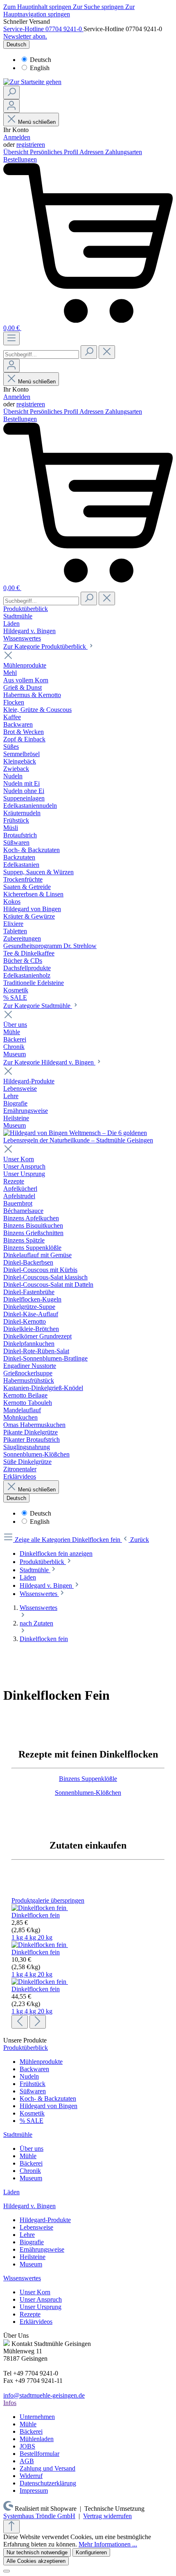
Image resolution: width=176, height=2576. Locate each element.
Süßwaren (33, 2091)
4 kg (31, 1937)
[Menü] (11, 339)
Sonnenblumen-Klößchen (88, 1793)
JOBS (27, 2446)
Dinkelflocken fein (36, 1915)
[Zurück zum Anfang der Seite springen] (11, 2527)
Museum (31, 2178)
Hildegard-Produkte (45, 2220)
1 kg (18, 1937)
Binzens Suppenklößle (88, 1779)
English (40, 68)
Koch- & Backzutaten (48, 2098)
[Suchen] (11, 92)
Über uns (32, 2149)
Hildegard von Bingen (49, 2106)
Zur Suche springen (99, 7)
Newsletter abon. (25, 36)
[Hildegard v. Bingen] (88, 1140)
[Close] (7, 2571)
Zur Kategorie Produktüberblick (45, 646)
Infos (10, 2403)
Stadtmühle (18, 2135)
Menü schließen (37, 122)
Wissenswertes (22, 2278)
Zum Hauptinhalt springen (38, 7)
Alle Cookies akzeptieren (36, 2561)
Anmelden (17, 137)
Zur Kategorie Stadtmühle (38, 1006)
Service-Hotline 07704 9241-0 (43, 29)
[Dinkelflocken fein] (40, 1908)
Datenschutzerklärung (48, 2483)
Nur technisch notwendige (37, 2552)
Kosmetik (32, 2113)
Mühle (28, 2156)
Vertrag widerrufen (107, 2516)
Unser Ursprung (41, 2307)
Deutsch (41, 60)
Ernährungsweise (42, 2249)
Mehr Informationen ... (108, 2544)
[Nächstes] (38, 2022)
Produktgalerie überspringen (48, 1900)
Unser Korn (35, 2292)
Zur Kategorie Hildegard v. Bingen (49, 1062)
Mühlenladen (37, 2439)
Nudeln (29, 2076)
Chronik (30, 2171)
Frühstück (33, 2084)
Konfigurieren (91, 2552)
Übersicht (17, 152)
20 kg (45, 1937)
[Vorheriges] (20, 2022)
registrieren (31, 145)
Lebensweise (36, 2227)
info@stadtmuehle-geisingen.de (44, 2395)
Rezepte (30, 2314)
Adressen (92, 152)
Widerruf (31, 2476)
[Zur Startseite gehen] (32, 82)
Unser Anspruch (41, 2299)
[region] (88, 1963)
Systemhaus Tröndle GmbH (39, 2516)
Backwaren (34, 2069)
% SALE (32, 2121)
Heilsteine (33, 2257)
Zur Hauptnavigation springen (69, 10)
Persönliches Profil (55, 152)
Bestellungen (20, 159)
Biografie (32, 2242)
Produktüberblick (26, 2048)
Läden (11, 2192)
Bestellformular (39, 2454)
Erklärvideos (36, 2322)
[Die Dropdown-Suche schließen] (107, 352)
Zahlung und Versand (47, 2468)
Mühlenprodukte (41, 2062)
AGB (27, 2461)
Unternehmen (37, 2417)
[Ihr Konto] (11, 106)
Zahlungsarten (124, 152)
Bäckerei (31, 2163)
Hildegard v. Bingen (29, 2206)
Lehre (27, 2235)
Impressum (34, 2491)
